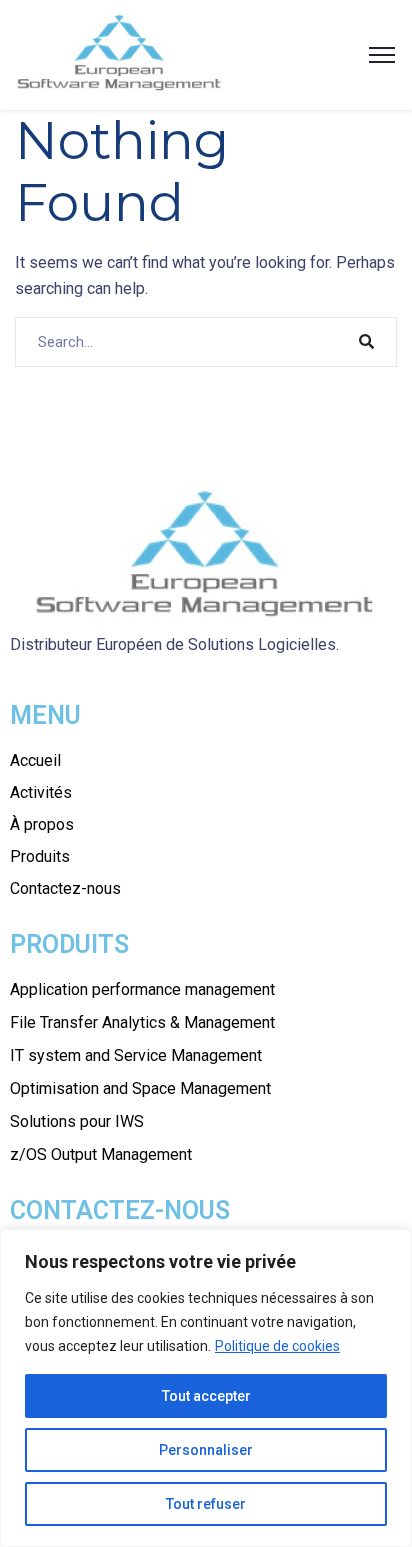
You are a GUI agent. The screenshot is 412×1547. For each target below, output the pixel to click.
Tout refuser (206, 1504)
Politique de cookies (277, 1346)
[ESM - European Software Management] (120, 53)
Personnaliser (206, 1450)
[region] (206, 1388)
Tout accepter (206, 1396)
